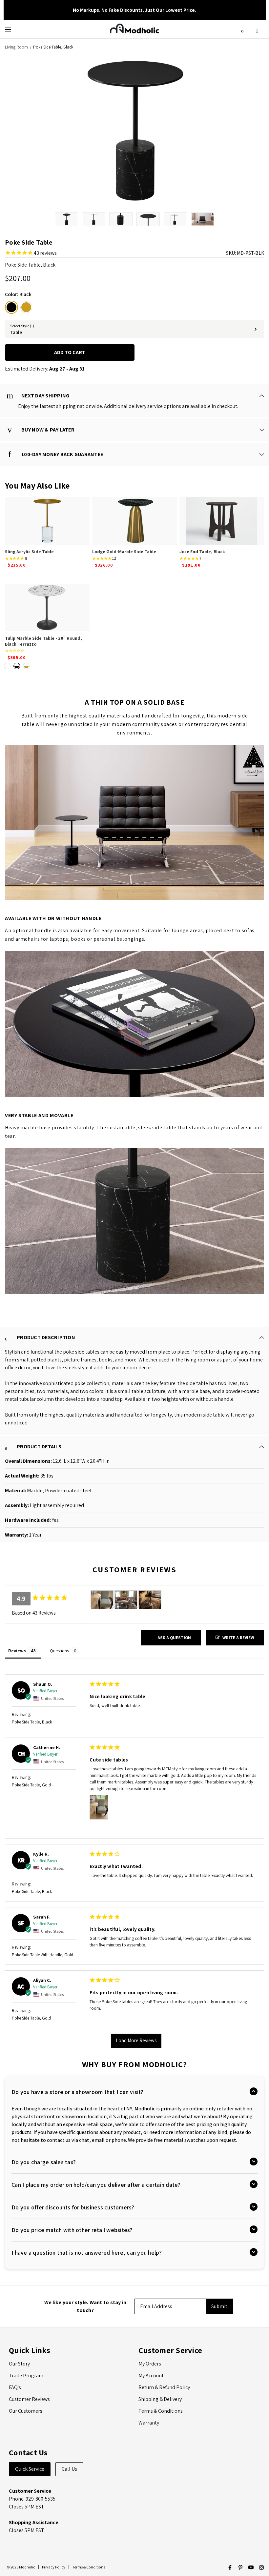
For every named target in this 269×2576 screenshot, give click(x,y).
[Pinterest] (240, 2567)
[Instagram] (261, 2567)
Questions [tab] (59, 1651)
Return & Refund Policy (164, 2387)
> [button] (136, 2041)
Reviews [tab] (17, 1651)
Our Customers (26, 2411)
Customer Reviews (29, 2399)
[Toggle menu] (9, 29)
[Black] (11, 307)
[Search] (242, 29)
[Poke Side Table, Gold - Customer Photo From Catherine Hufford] (102, 1600)
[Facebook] (230, 2567)
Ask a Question (174, 1638)
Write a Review (238, 1638)
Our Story (19, 2364)
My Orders (150, 2364)
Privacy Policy (54, 2567)
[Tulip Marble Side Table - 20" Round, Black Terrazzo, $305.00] (47, 607)
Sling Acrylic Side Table (29, 552)
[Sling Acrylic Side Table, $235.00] (47, 521)
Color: (18, 294)
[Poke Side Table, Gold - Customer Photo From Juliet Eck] (126, 1600)
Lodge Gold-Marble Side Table (124, 552)
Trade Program (26, 2375)
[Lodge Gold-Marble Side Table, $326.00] (134, 521)
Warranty (149, 2423)
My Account (151, 2375)
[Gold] (26, 307)
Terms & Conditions (161, 2411)
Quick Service (30, 2469)
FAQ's (15, 2387)
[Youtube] (251, 2567)
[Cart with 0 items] (257, 29)
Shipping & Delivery (160, 2399)
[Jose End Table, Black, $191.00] (222, 521)
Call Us (69, 2469)
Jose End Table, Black (202, 552)
